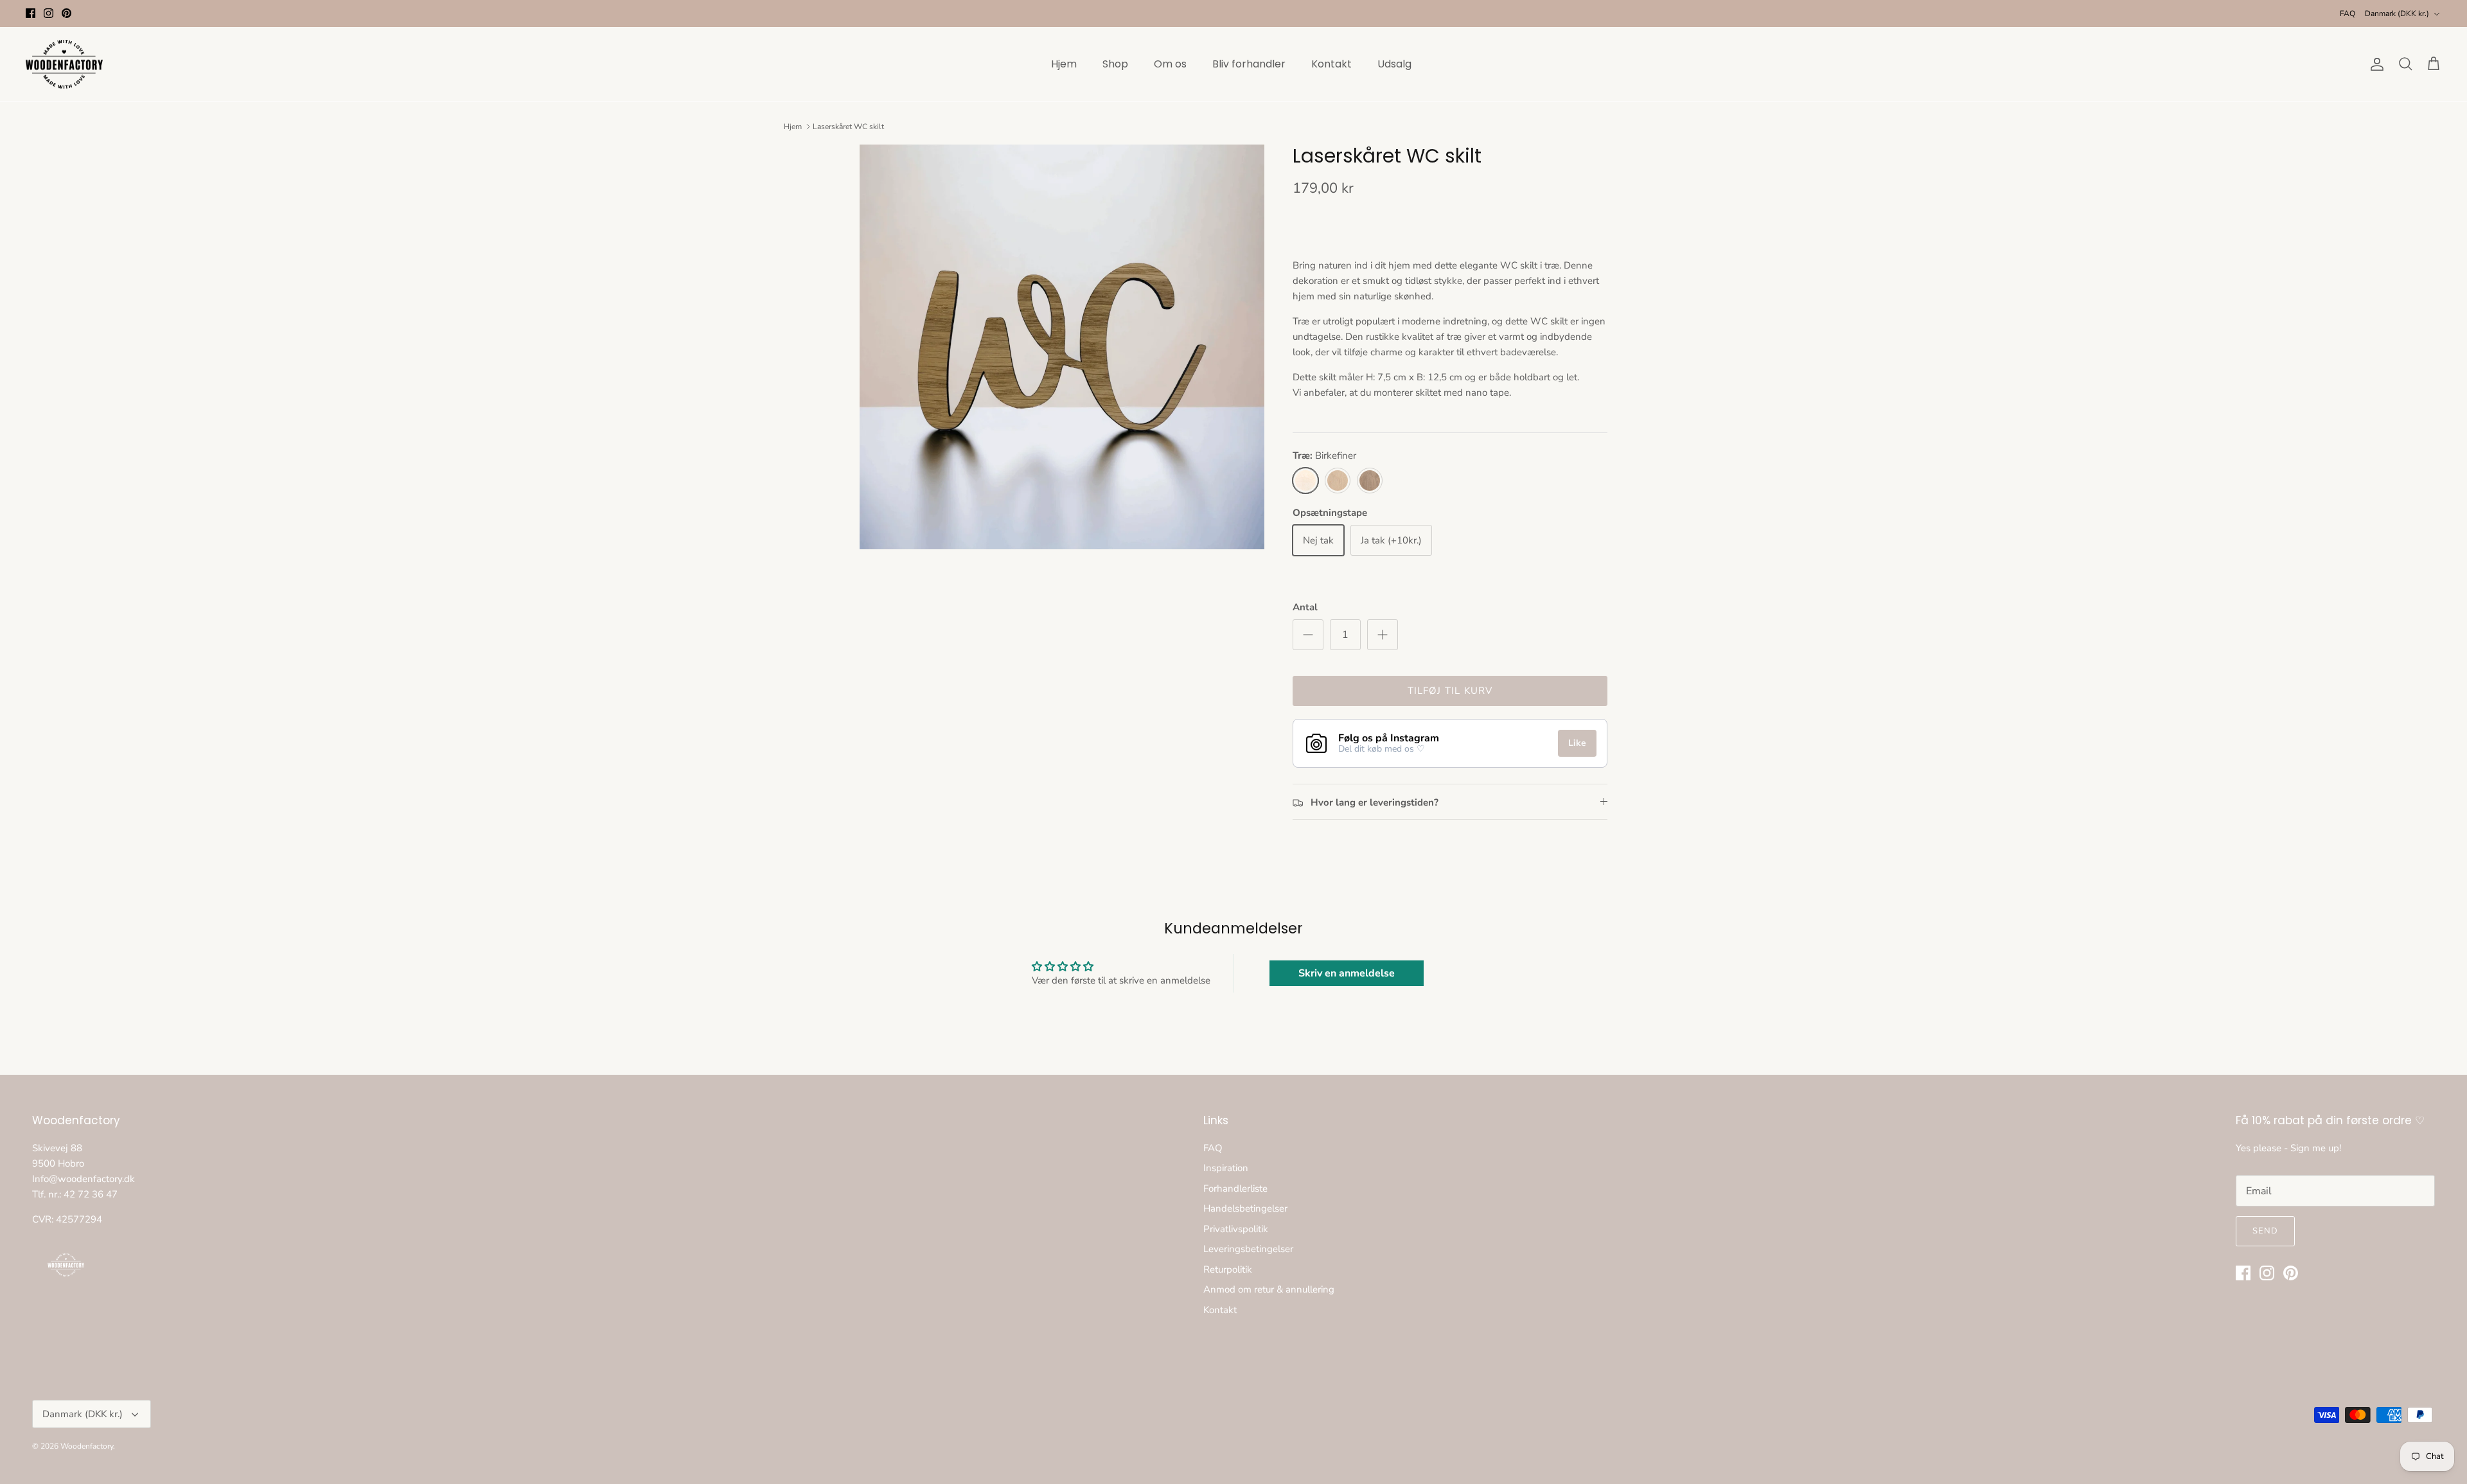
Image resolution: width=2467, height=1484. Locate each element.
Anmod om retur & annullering (1269, 1289)
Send (2265, 1231)
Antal (1305, 607)
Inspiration (1226, 1168)
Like (1577, 743)
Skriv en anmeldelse (1347, 973)
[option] (1062, 347)
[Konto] (2374, 64)
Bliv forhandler (1249, 64)
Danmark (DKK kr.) (2397, 13)
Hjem (1064, 64)
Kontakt (1331, 64)
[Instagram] (49, 13)
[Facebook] (31, 13)
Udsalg (1394, 64)
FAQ (2348, 13)
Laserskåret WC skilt (848, 127)
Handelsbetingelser (1245, 1208)
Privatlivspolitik (1236, 1229)
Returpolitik (1228, 1269)
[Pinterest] (66, 13)
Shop (1115, 64)
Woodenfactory (87, 1446)
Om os (1170, 64)
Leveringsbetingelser (1248, 1249)
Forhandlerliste (1235, 1188)
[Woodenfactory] (64, 65)
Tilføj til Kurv (1450, 691)
